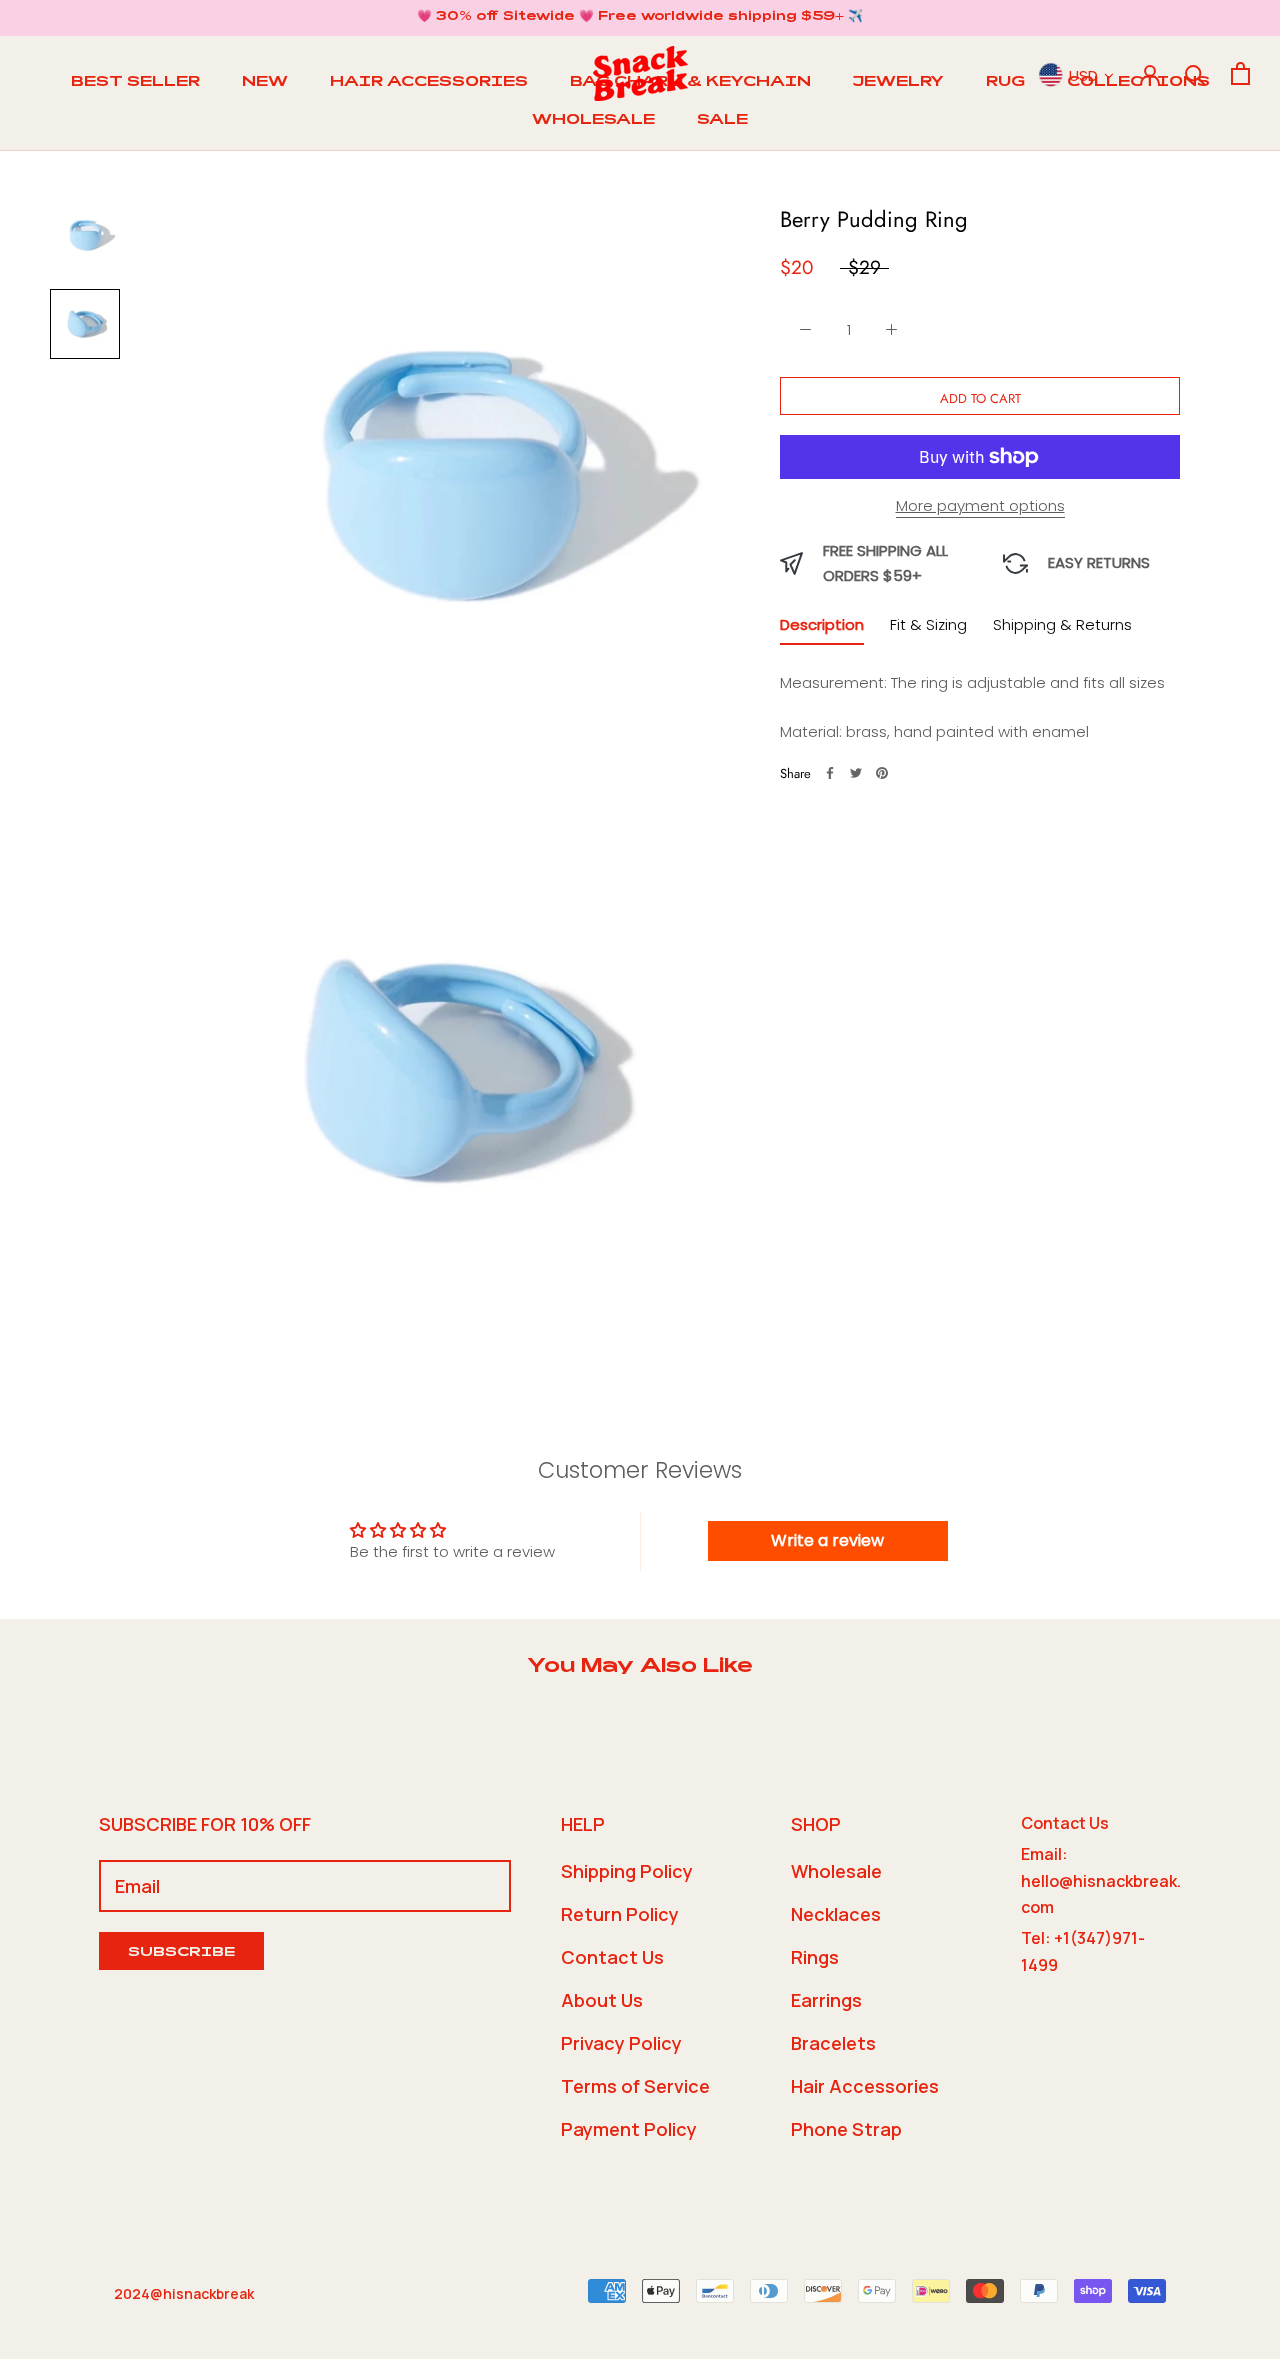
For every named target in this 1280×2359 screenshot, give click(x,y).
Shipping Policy (627, 1871)
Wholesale (836, 1871)
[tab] (822, 628)
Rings (815, 1957)
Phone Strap (846, 2129)
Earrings (826, 2000)
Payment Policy (629, 2129)
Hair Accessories (865, 2086)
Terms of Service (635, 2086)
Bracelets (833, 2043)
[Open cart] (1240, 73)
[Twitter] (856, 773)
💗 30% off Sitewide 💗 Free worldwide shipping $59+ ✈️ (640, 17)
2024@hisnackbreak (184, 2293)
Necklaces (836, 1914)
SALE (722, 121)
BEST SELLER (135, 83)
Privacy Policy (621, 2043)
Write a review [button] (827, 1540)
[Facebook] (830, 773)
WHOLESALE (593, 121)
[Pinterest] (882, 773)
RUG (1005, 83)
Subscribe (181, 1953)
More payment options (980, 505)
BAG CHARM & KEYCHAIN (690, 83)
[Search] (1195, 73)
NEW (265, 83)
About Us (602, 2000)
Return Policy (620, 1914)
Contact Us (612, 1957)
